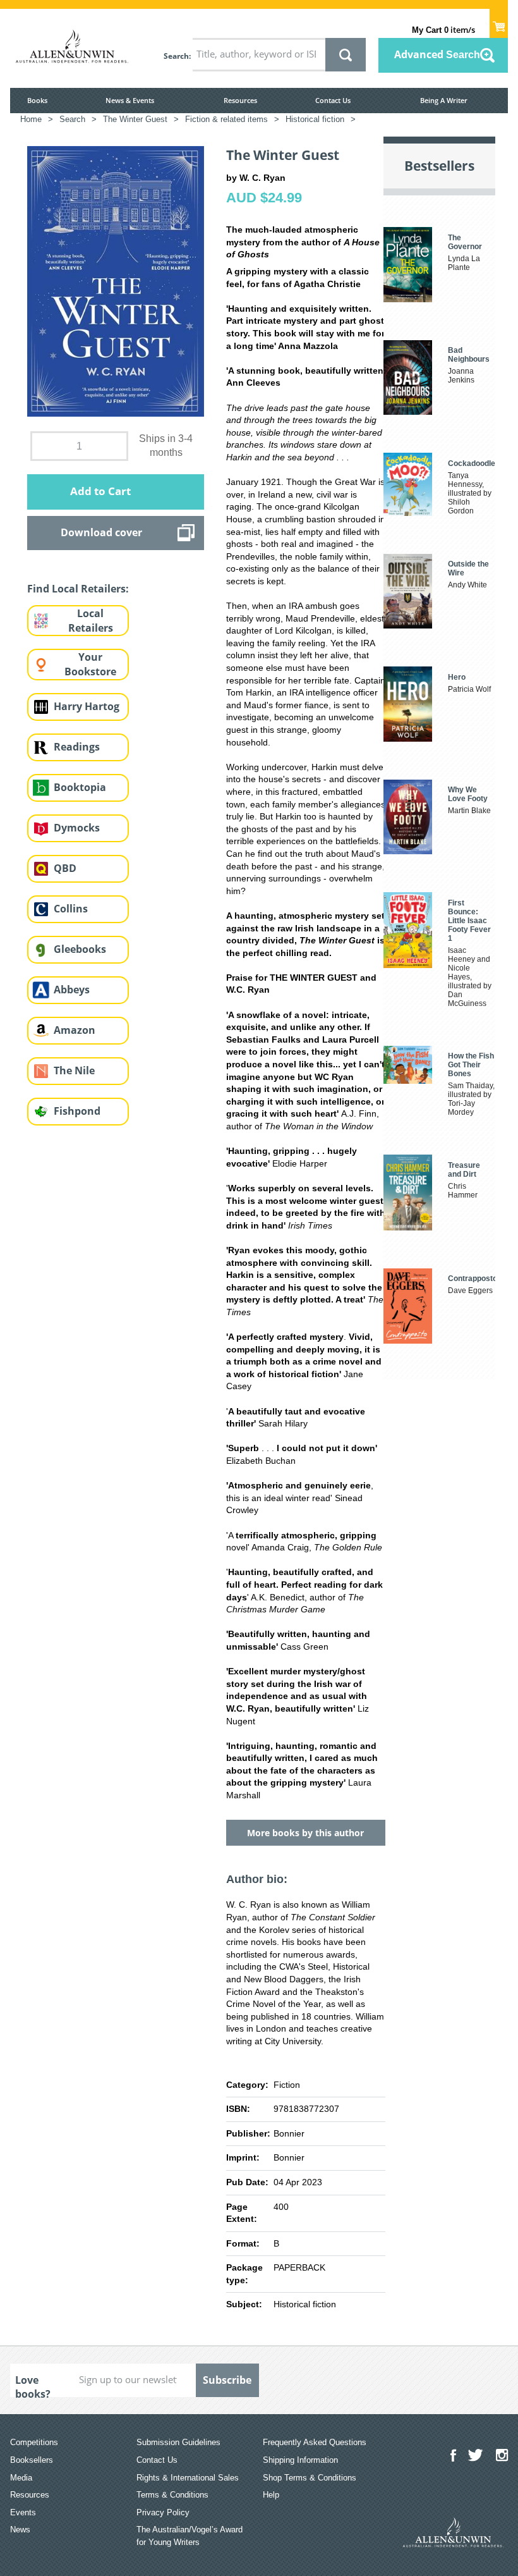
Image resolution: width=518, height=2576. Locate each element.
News (20, 2530)
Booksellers (32, 2460)
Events (23, 2512)
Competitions (34, 2442)
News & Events (130, 100)
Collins (71, 909)
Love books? (33, 2385)
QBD (65, 868)
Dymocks (77, 828)
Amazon (75, 1030)
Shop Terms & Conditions (310, 2478)
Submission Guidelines (178, 2442)
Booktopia (80, 787)
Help (271, 2495)
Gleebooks (80, 949)
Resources (240, 100)
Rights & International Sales (188, 2478)
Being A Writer (444, 100)
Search (176, 56)
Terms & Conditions (172, 2495)
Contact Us (333, 100)
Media (21, 2478)
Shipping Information (300, 2460)
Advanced (437, 54)
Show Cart (499, 23)
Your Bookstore (90, 664)
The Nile (74, 1070)
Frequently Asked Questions (315, 2442)
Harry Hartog (87, 706)
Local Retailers (91, 621)
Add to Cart (100, 491)
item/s (443, 30)
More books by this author (305, 1833)
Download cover (101, 532)
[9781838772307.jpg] (116, 280)
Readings (77, 747)
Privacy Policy (163, 2512)
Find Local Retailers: (78, 589)
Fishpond (77, 1111)
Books (37, 100)
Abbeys (72, 990)
